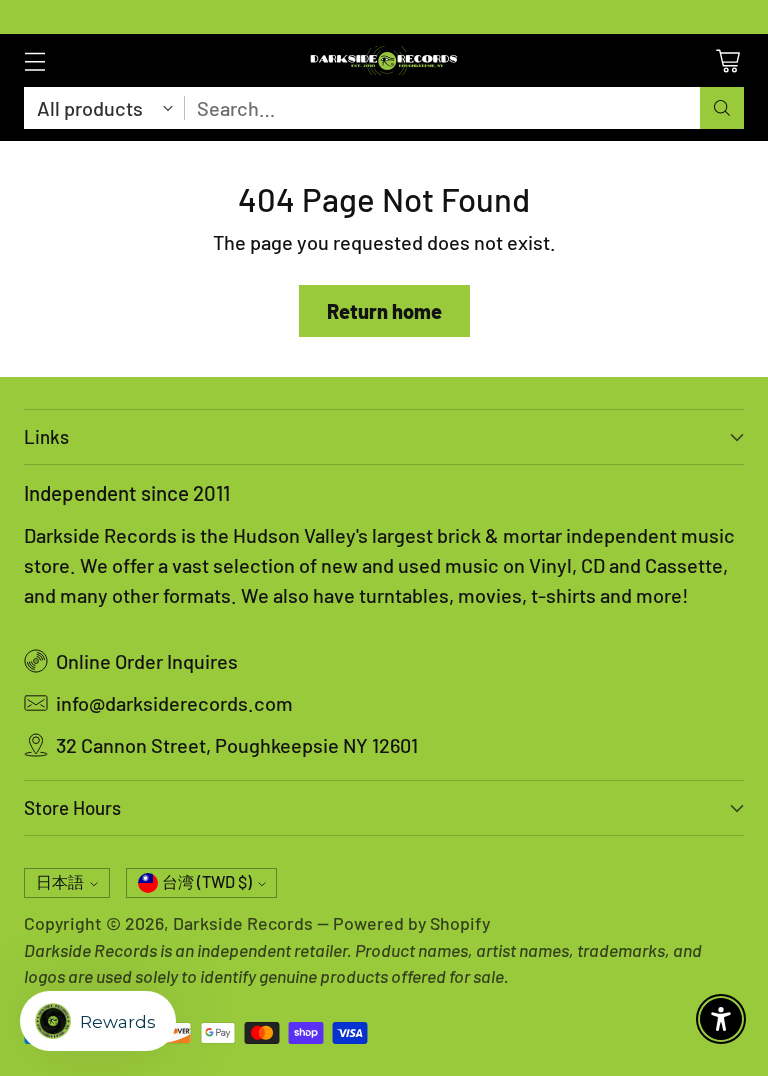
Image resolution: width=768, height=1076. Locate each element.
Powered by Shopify (411, 923)
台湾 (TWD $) (207, 881)
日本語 (60, 881)
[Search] (722, 108)
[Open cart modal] (727, 60)
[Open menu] (34, 60)
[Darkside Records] (384, 60)
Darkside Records (243, 923)
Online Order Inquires (147, 661)
